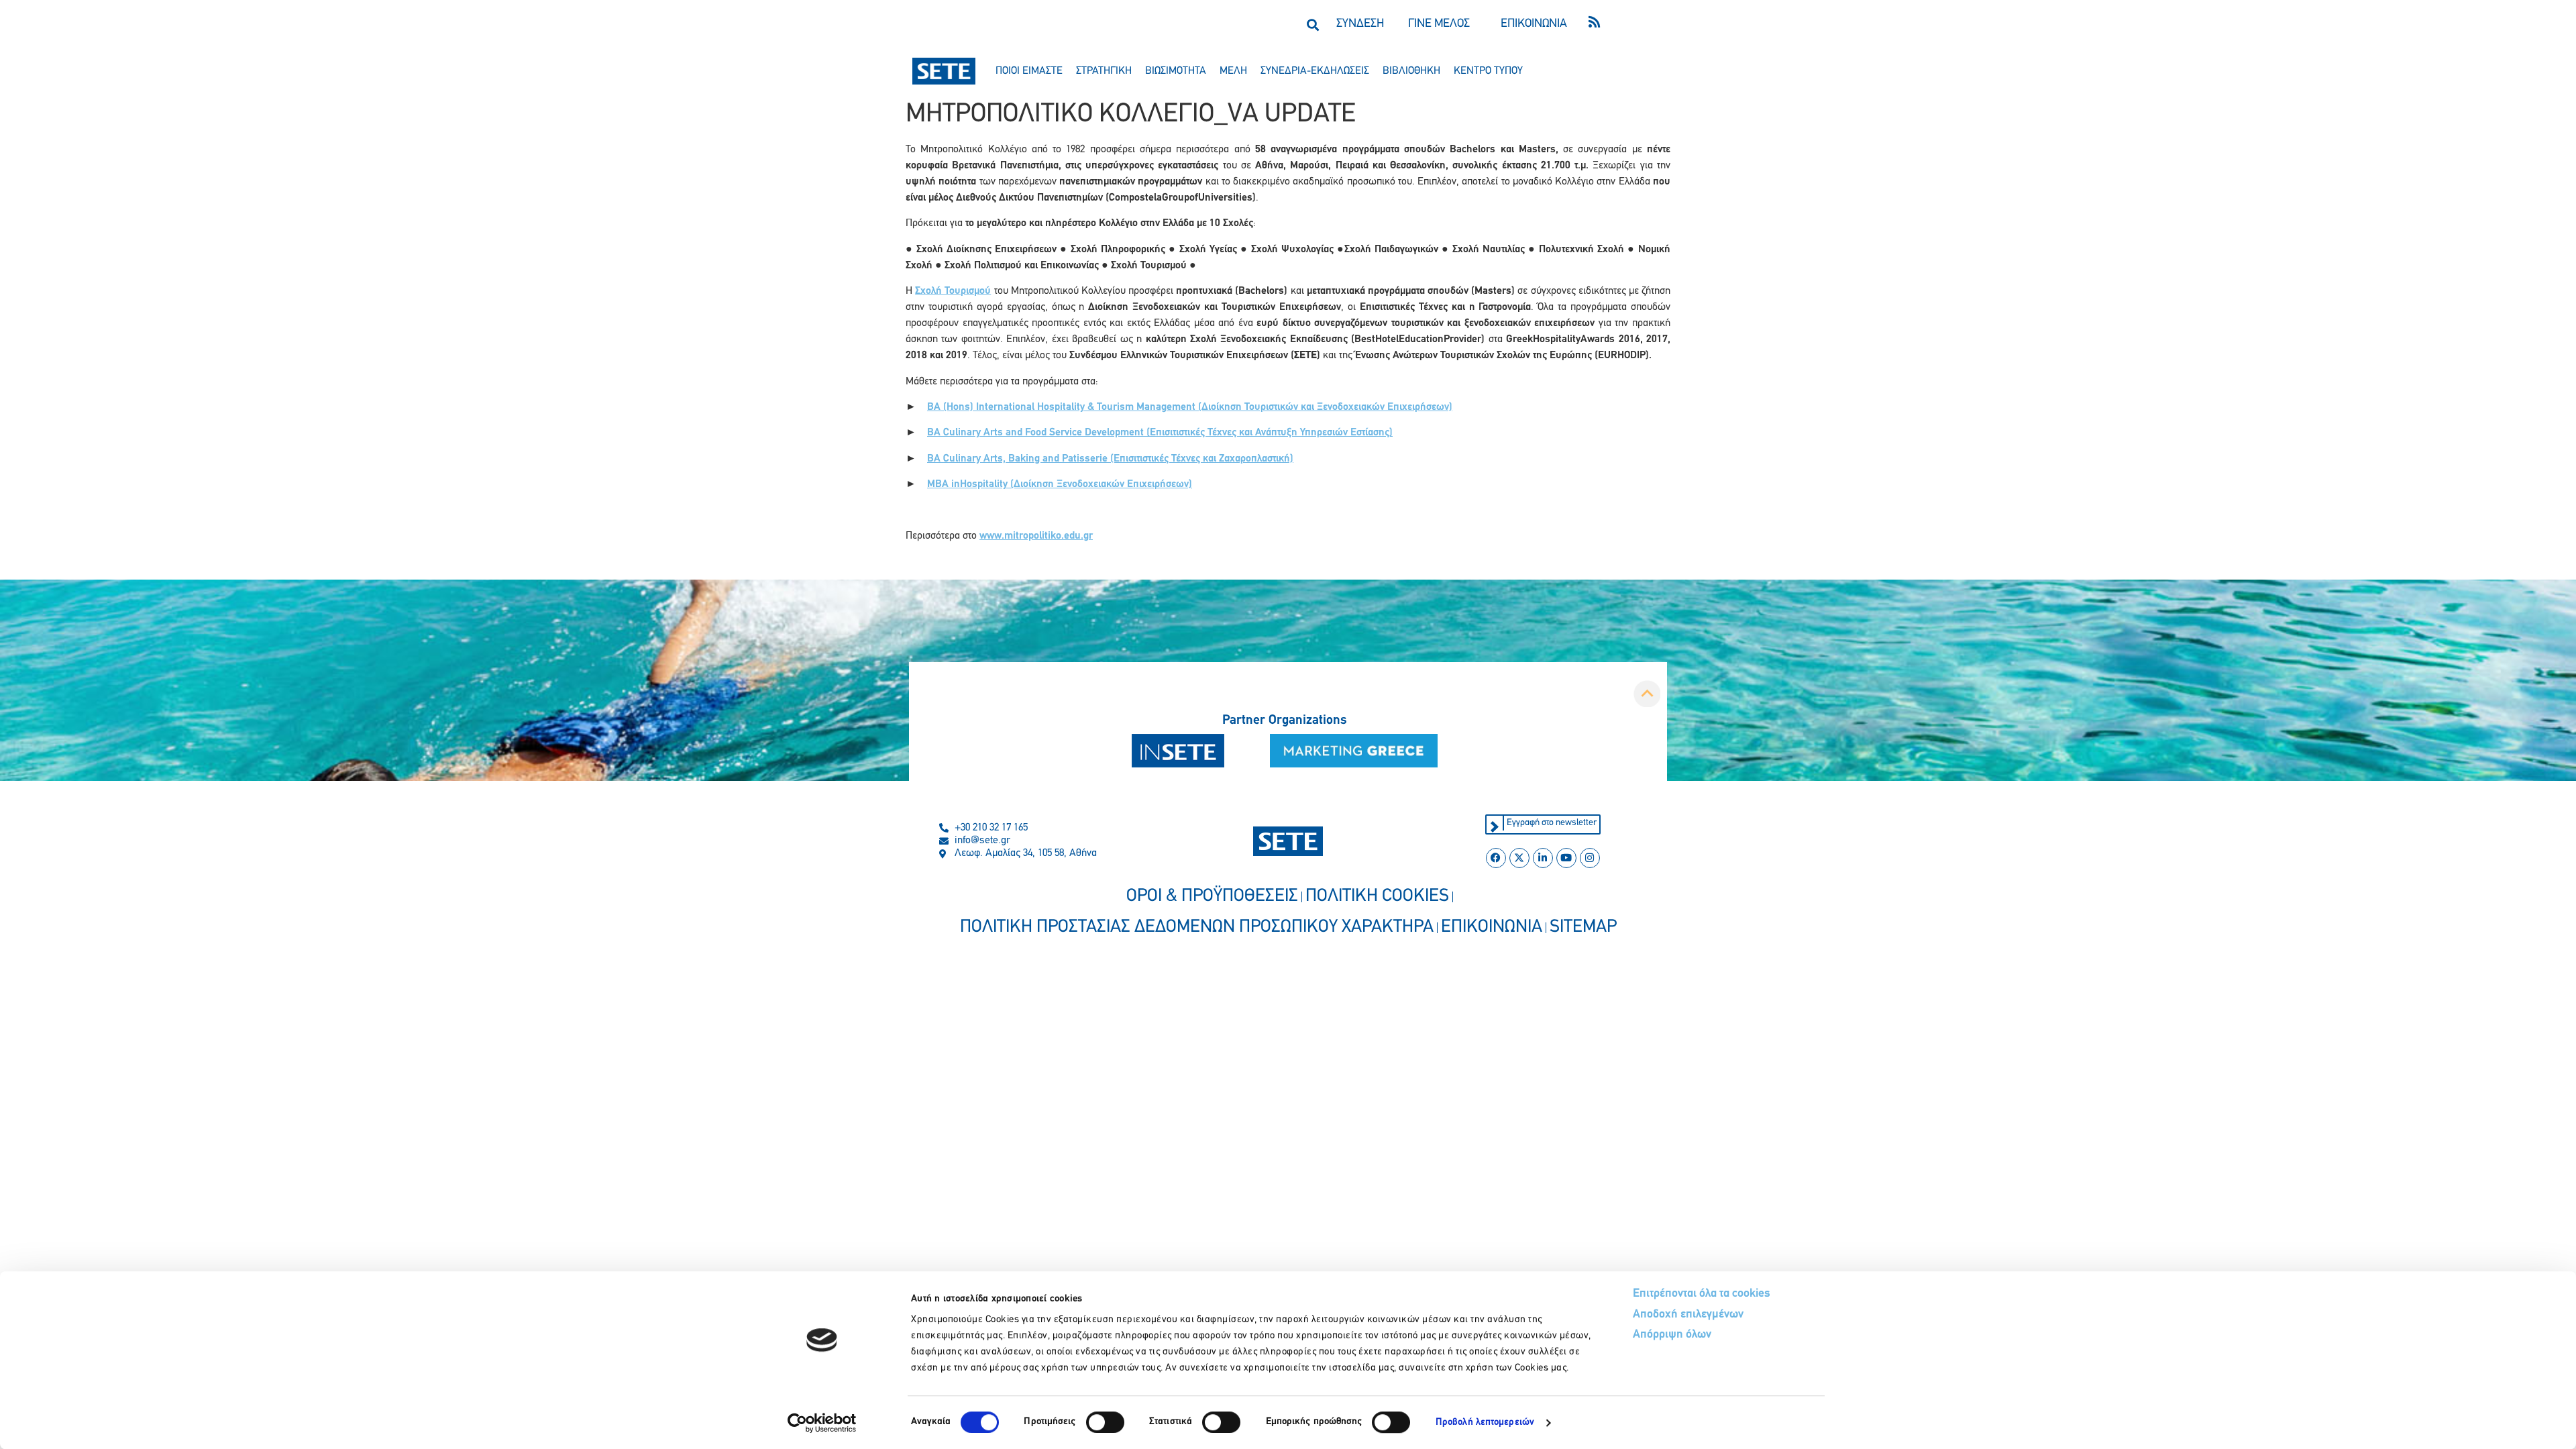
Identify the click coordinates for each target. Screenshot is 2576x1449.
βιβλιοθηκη (1411, 71)
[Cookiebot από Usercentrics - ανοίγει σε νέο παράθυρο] (822, 1423)
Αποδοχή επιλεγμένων (1688, 1315)
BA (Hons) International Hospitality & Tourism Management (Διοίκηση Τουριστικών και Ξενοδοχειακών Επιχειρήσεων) (1190, 407)
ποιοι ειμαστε (1029, 71)
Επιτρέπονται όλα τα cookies (1702, 1294)
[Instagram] (1590, 858)
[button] (1312, 24)
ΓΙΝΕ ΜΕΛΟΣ (1439, 24)
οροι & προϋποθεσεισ (1212, 897)
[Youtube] (1566, 858)
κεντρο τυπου (1488, 71)
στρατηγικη (1104, 71)
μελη (1233, 71)
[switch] (1105, 1422)
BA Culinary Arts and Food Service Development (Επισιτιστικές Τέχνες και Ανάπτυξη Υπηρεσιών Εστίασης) (1160, 433)
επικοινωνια (1492, 927)
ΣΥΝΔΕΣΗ (1360, 24)
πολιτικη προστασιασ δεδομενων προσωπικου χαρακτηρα (1197, 927)
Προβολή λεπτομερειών (1485, 1423)
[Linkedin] (1543, 858)
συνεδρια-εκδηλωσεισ (1315, 71)
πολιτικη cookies (1377, 897)
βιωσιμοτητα (1176, 71)
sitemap (1583, 927)
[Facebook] (1496, 858)
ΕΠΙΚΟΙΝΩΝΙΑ (1534, 24)
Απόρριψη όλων (1672, 1335)
